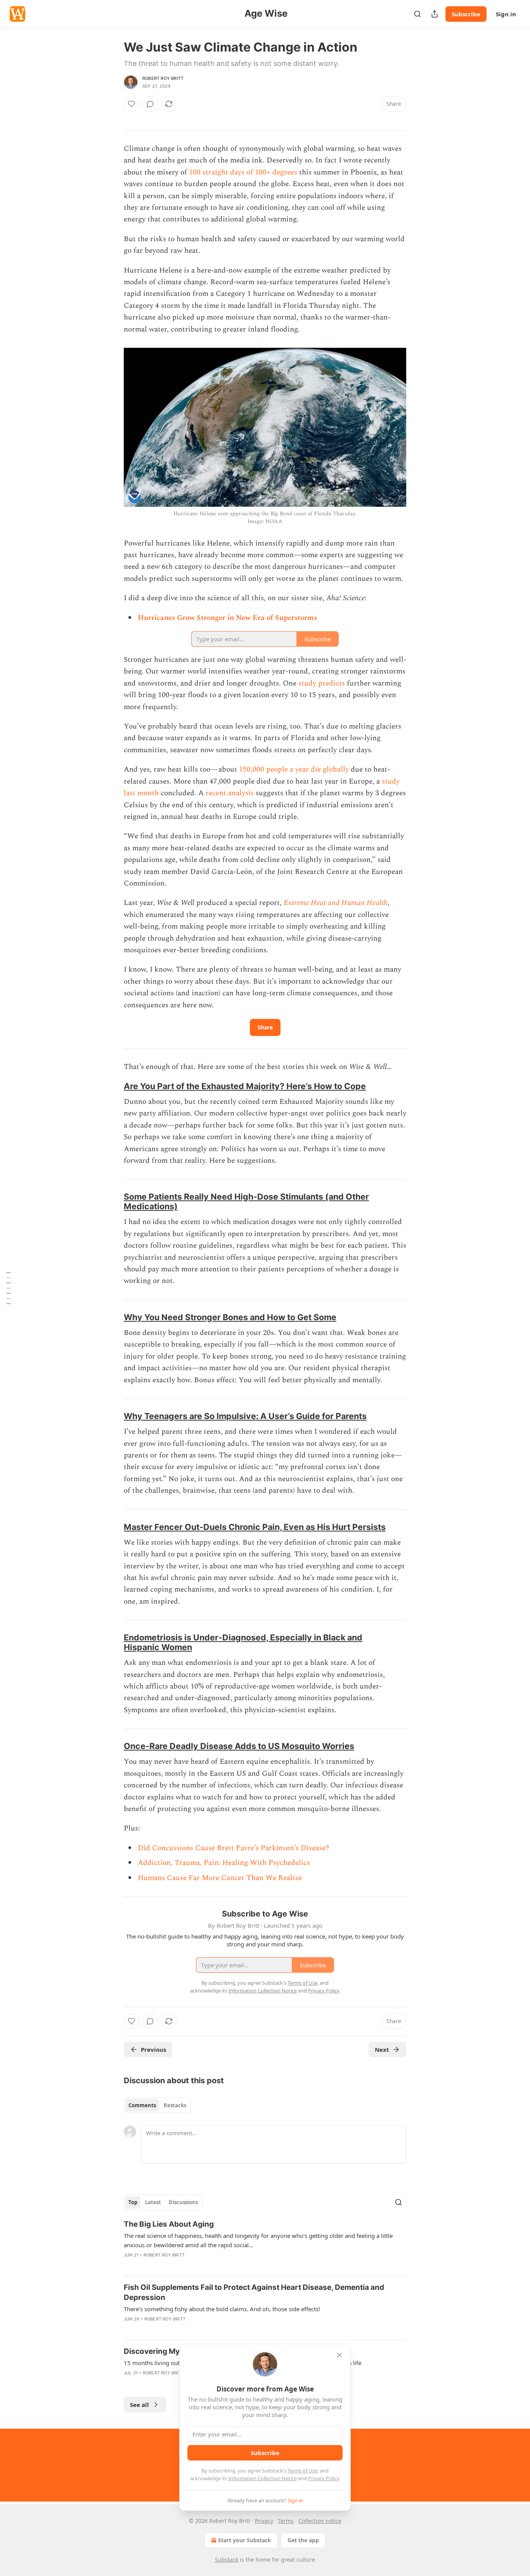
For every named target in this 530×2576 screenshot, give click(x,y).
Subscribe (466, 14)
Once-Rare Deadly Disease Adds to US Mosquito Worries (239, 1746)
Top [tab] (133, 2202)
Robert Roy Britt (163, 78)
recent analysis (230, 793)
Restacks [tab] (175, 2105)
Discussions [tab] (183, 2202)
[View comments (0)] (150, 104)
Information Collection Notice (263, 2478)
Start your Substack (245, 2540)
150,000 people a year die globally (294, 769)
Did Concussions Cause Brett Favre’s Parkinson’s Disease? (233, 1848)
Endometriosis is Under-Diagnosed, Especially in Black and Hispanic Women (243, 1642)
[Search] (417, 14)
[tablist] (157, 2105)
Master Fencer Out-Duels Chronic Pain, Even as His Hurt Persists (255, 1527)
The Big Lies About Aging (169, 2224)
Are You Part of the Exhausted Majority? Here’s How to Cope (245, 1086)
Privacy (264, 2521)
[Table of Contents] (9, 1288)
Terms (286, 2521)
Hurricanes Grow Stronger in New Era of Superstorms (227, 618)
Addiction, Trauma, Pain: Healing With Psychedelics (224, 1863)
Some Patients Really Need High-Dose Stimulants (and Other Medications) (246, 1201)
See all (139, 2405)
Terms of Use (302, 2471)
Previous (153, 2049)
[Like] (132, 104)
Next (382, 2049)
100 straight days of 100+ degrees (243, 172)
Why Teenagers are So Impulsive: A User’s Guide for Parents (245, 1416)
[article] (265, 2245)
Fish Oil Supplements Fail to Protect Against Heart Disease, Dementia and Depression (254, 2292)
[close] (339, 2355)
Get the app (303, 2540)
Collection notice (320, 2521)
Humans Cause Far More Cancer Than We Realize (220, 1878)
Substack (227, 2560)
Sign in (506, 14)
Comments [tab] (142, 2105)
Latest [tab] (153, 2202)
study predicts (322, 683)
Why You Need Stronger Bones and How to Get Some (230, 1317)
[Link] (113, 1086)
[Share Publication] (435, 14)
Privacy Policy (324, 2478)
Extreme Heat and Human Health (336, 903)
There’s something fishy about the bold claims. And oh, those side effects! (222, 2309)
